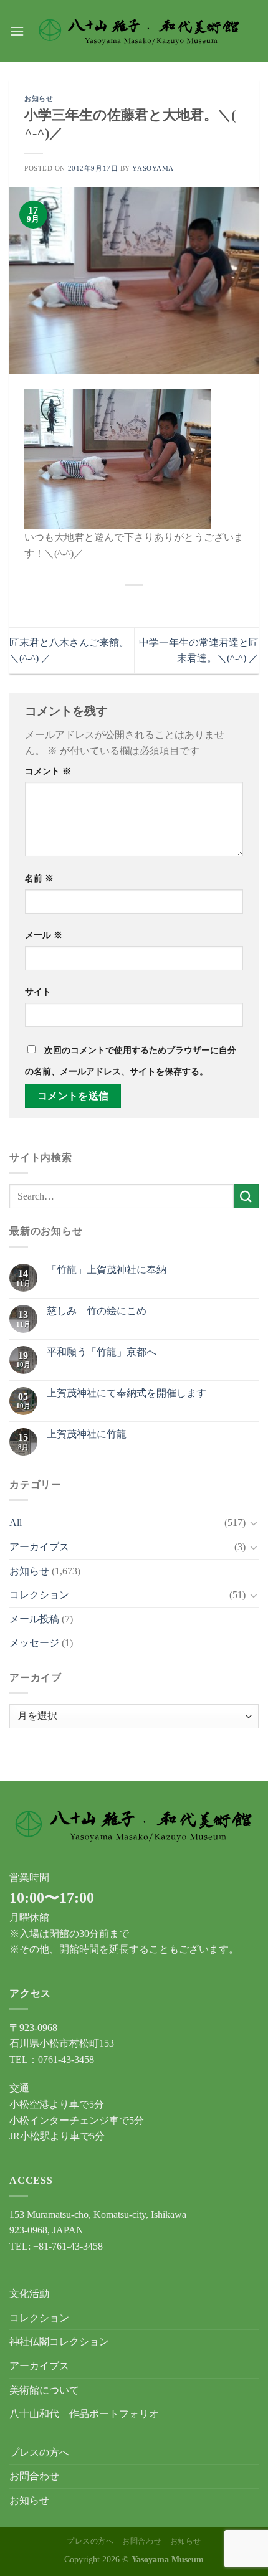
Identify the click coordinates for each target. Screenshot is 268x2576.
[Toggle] (254, 1523)
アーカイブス (39, 1547)
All (16, 1522)
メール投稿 (34, 1619)
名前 (39, 878)
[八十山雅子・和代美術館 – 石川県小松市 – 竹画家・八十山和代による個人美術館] (139, 31)
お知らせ (39, 98)
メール (44, 935)
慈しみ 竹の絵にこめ (97, 1311)
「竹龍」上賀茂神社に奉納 (107, 1270)
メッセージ (34, 1643)
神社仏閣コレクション (59, 2342)
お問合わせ (34, 2476)
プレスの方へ (39, 2452)
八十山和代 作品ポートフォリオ (84, 2414)
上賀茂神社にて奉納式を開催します (127, 1393)
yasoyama (153, 168)
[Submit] (246, 1196)
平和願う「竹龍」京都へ (102, 1352)
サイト (38, 992)
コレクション (39, 1595)
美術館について (44, 2390)
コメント (48, 771)
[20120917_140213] (118, 458)
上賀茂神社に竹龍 (87, 1434)
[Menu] (17, 31)
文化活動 (29, 2294)
